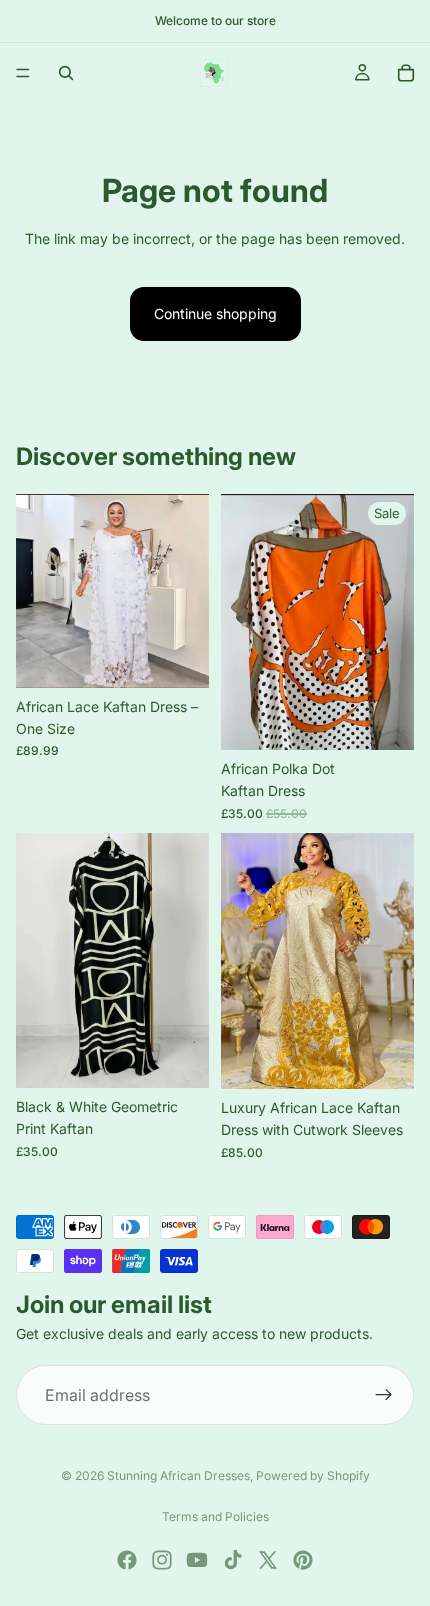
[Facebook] (127, 1560)
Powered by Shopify (313, 1475)
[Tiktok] (233, 1560)
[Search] (66, 73)
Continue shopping (215, 313)
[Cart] (406, 73)
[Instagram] (162, 1560)
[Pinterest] (303, 1560)
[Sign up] (384, 1395)
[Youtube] (197, 1560)
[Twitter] (268, 1560)
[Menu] (23, 73)
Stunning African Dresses (178, 1475)
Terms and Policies (215, 1516)
